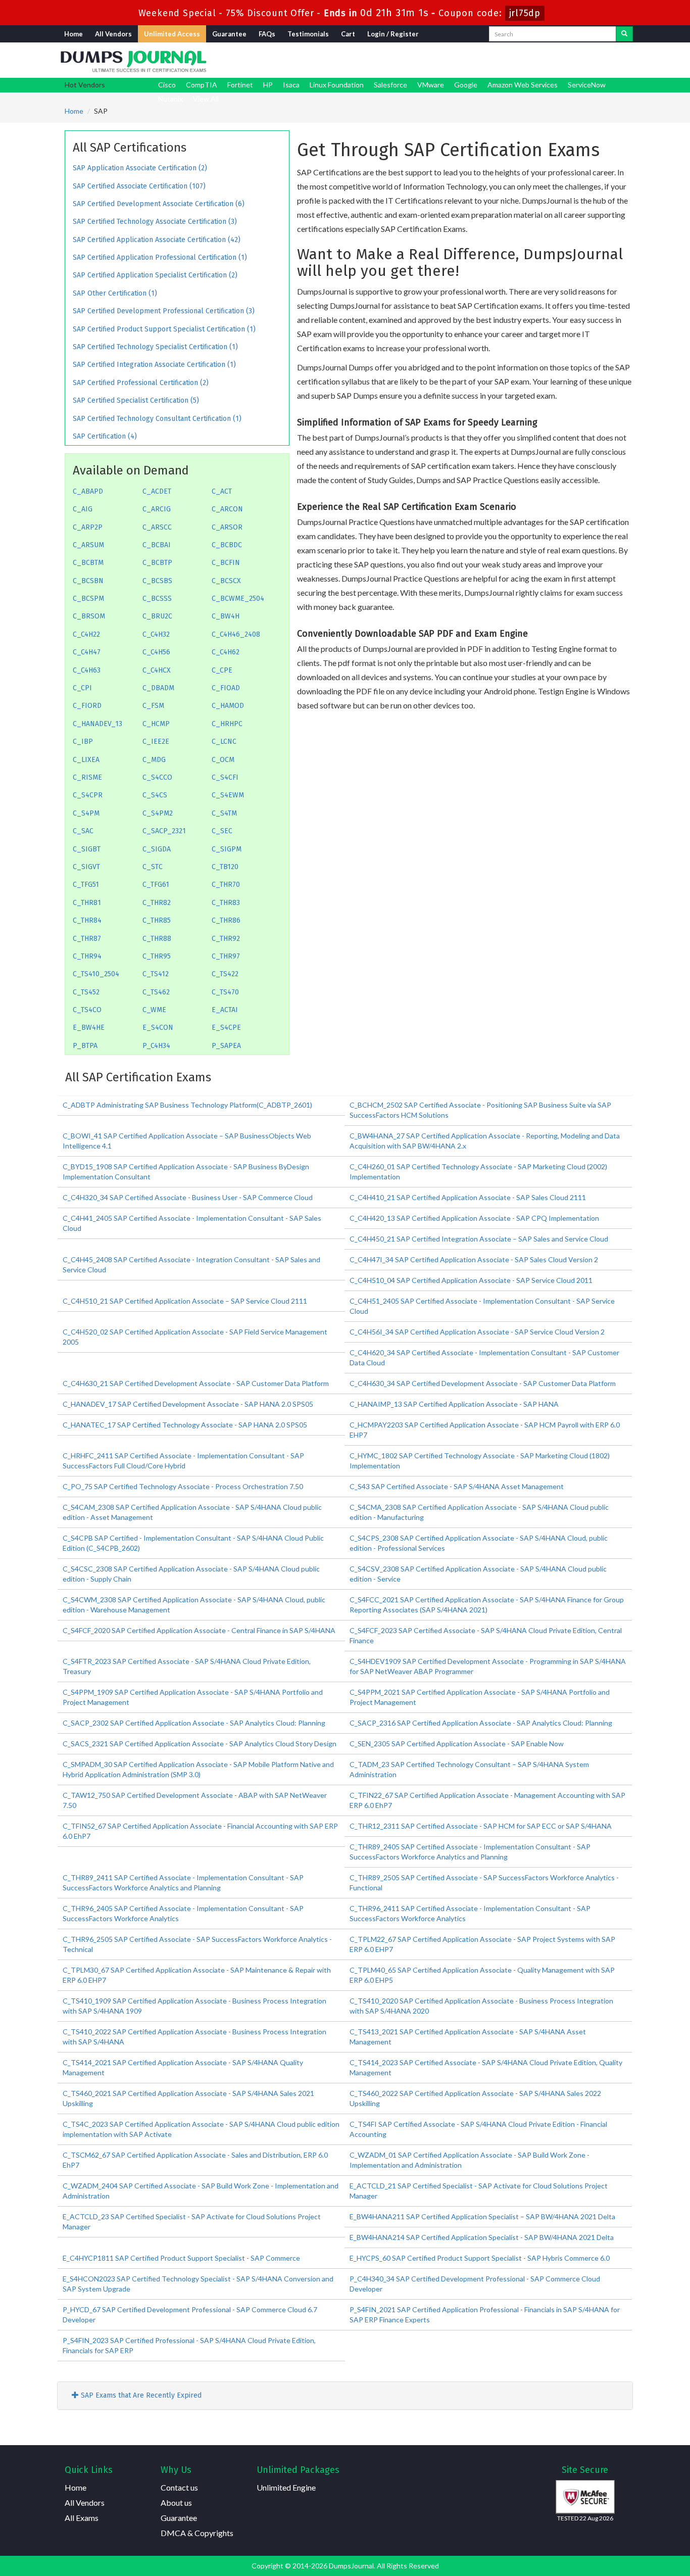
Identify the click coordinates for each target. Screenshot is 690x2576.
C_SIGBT (87, 849)
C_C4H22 (86, 634)
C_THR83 (226, 903)
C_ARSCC (157, 527)
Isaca (291, 85)
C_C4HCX (157, 670)
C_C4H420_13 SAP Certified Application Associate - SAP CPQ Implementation (474, 1218)
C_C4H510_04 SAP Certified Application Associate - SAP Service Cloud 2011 (471, 1280)
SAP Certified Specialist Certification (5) (136, 400)
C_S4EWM (228, 795)
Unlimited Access (172, 34)
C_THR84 (87, 920)
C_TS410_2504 (96, 974)
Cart (348, 34)
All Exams (82, 2518)
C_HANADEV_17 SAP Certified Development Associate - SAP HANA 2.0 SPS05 (188, 1404)
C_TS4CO (87, 1010)
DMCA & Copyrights (197, 2533)
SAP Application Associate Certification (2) (140, 168)
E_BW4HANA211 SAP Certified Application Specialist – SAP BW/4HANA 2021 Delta (482, 2216)
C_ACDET (157, 491)
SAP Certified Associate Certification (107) (139, 186)
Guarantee (229, 34)
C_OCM (223, 760)
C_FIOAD (226, 688)
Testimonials (308, 34)
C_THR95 (157, 956)
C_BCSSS (157, 599)
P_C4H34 (156, 1046)
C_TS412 (156, 974)
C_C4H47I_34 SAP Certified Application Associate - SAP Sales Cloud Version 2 (474, 1259)
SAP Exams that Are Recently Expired (140, 2395)
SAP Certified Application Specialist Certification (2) (155, 275)
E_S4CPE (226, 1028)
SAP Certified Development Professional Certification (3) (164, 311)
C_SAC (83, 831)
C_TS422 (225, 974)
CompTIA (202, 85)
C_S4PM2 (158, 813)
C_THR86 (226, 920)
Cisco (167, 85)
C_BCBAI (157, 545)
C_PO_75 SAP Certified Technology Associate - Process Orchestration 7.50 (183, 1486)
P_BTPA (85, 1046)
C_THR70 (226, 885)
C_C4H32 (156, 634)
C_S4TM (224, 813)
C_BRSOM (89, 616)
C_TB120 (225, 867)
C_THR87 (87, 939)
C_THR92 (226, 939)
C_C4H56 (156, 652)
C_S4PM (86, 813)
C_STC (153, 867)
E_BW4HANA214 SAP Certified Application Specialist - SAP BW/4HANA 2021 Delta (482, 2237)
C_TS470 (225, 992)
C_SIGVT (86, 867)
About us (176, 2502)
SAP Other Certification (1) (115, 293)
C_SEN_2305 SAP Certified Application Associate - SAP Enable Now (457, 1744)
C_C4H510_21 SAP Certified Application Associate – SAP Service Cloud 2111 (185, 1301)
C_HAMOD (228, 706)
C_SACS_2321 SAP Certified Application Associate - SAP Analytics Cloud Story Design (200, 1744)
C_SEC (222, 831)
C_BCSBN (88, 581)
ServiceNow (587, 85)
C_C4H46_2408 (236, 634)
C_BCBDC (227, 545)
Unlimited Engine (286, 2487)
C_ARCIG (157, 509)
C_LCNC (224, 742)
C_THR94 (87, 956)
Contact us (179, 2487)
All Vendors (113, 34)
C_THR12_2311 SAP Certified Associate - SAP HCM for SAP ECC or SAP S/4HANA (481, 1826)
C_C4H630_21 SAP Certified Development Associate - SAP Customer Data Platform (196, 1383)
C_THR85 (157, 920)
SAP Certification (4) (105, 436)
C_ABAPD (88, 491)
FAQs (267, 34)
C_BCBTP (157, 563)
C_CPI (82, 688)
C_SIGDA (157, 849)
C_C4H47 (87, 652)
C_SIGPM (227, 849)
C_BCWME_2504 (238, 599)
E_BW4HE (89, 1028)
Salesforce (390, 85)
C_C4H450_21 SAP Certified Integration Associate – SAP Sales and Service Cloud (479, 1239)
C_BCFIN (226, 563)
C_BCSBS (157, 581)
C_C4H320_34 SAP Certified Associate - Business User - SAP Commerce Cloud (188, 1197)
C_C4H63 (87, 670)
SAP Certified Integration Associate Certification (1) (154, 365)
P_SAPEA (226, 1046)
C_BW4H (226, 616)
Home (73, 34)
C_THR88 (157, 939)
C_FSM (153, 706)
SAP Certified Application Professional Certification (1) (160, 257)
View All (206, 99)
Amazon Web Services (523, 85)
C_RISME (87, 777)
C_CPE (222, 670)
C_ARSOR (227, 527)
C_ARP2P (88, 527)
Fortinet (240, 85)
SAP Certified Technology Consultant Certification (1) (157, 419)
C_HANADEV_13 (97, 724)
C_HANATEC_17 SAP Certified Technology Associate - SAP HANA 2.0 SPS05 (185, 1425)
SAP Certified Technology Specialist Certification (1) (155, 347)
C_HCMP (156, 724)
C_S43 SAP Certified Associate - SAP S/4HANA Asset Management (457, 1486)
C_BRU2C (157, 616)
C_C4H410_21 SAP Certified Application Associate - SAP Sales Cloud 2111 (468, 1197)
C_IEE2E (156, 742)
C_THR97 (226, 956)
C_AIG (83, 509)
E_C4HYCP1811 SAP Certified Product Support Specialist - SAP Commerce (181, 2258)
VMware (431, 85)
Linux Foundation (337, 85)
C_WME (154, 1010)
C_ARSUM (88, 545)
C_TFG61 (156, 885)
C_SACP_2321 (164, 831)
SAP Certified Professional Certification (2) (141, 383)
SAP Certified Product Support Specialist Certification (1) (164, 329)
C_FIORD (87, 706)
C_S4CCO (157, 777)
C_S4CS (155, 795)
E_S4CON (158, 1028)
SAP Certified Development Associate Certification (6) (159, 204)
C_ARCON (227, 509)
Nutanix (170, 99)
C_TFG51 (86, 885)
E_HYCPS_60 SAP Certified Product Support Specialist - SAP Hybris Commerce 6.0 (480, 2258)
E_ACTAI (225, 1010)
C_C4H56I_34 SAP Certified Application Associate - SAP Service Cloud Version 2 (477, 1332)
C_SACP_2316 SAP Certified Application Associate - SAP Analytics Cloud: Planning (481, 1723)
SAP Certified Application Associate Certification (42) (157, 240)
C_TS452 (86, 992)
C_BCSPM (88, 599)
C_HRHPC (227, 724)
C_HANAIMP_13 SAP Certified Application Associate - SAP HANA (454, 1404)
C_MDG (154, 760)
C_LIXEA (86, 760)
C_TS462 (156, 992)
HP (268, 85)
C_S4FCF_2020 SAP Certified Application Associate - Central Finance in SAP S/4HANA (199, 1630)
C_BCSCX (226, 581)
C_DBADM (158, 688)
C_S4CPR (88, 795)
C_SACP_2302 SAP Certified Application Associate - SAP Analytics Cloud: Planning (194, 1723)
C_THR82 (157, 903)
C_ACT (222, 491)
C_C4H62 (226, 652)
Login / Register (393, 34)
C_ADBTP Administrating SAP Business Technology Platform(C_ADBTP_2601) (187, 1105)
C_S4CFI (225, 777)
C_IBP (83, 742)
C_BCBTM (88, 563)
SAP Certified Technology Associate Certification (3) (155, 222)
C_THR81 (87, 903)
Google (466, 85)
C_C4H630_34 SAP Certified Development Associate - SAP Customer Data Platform (483, 1383)
